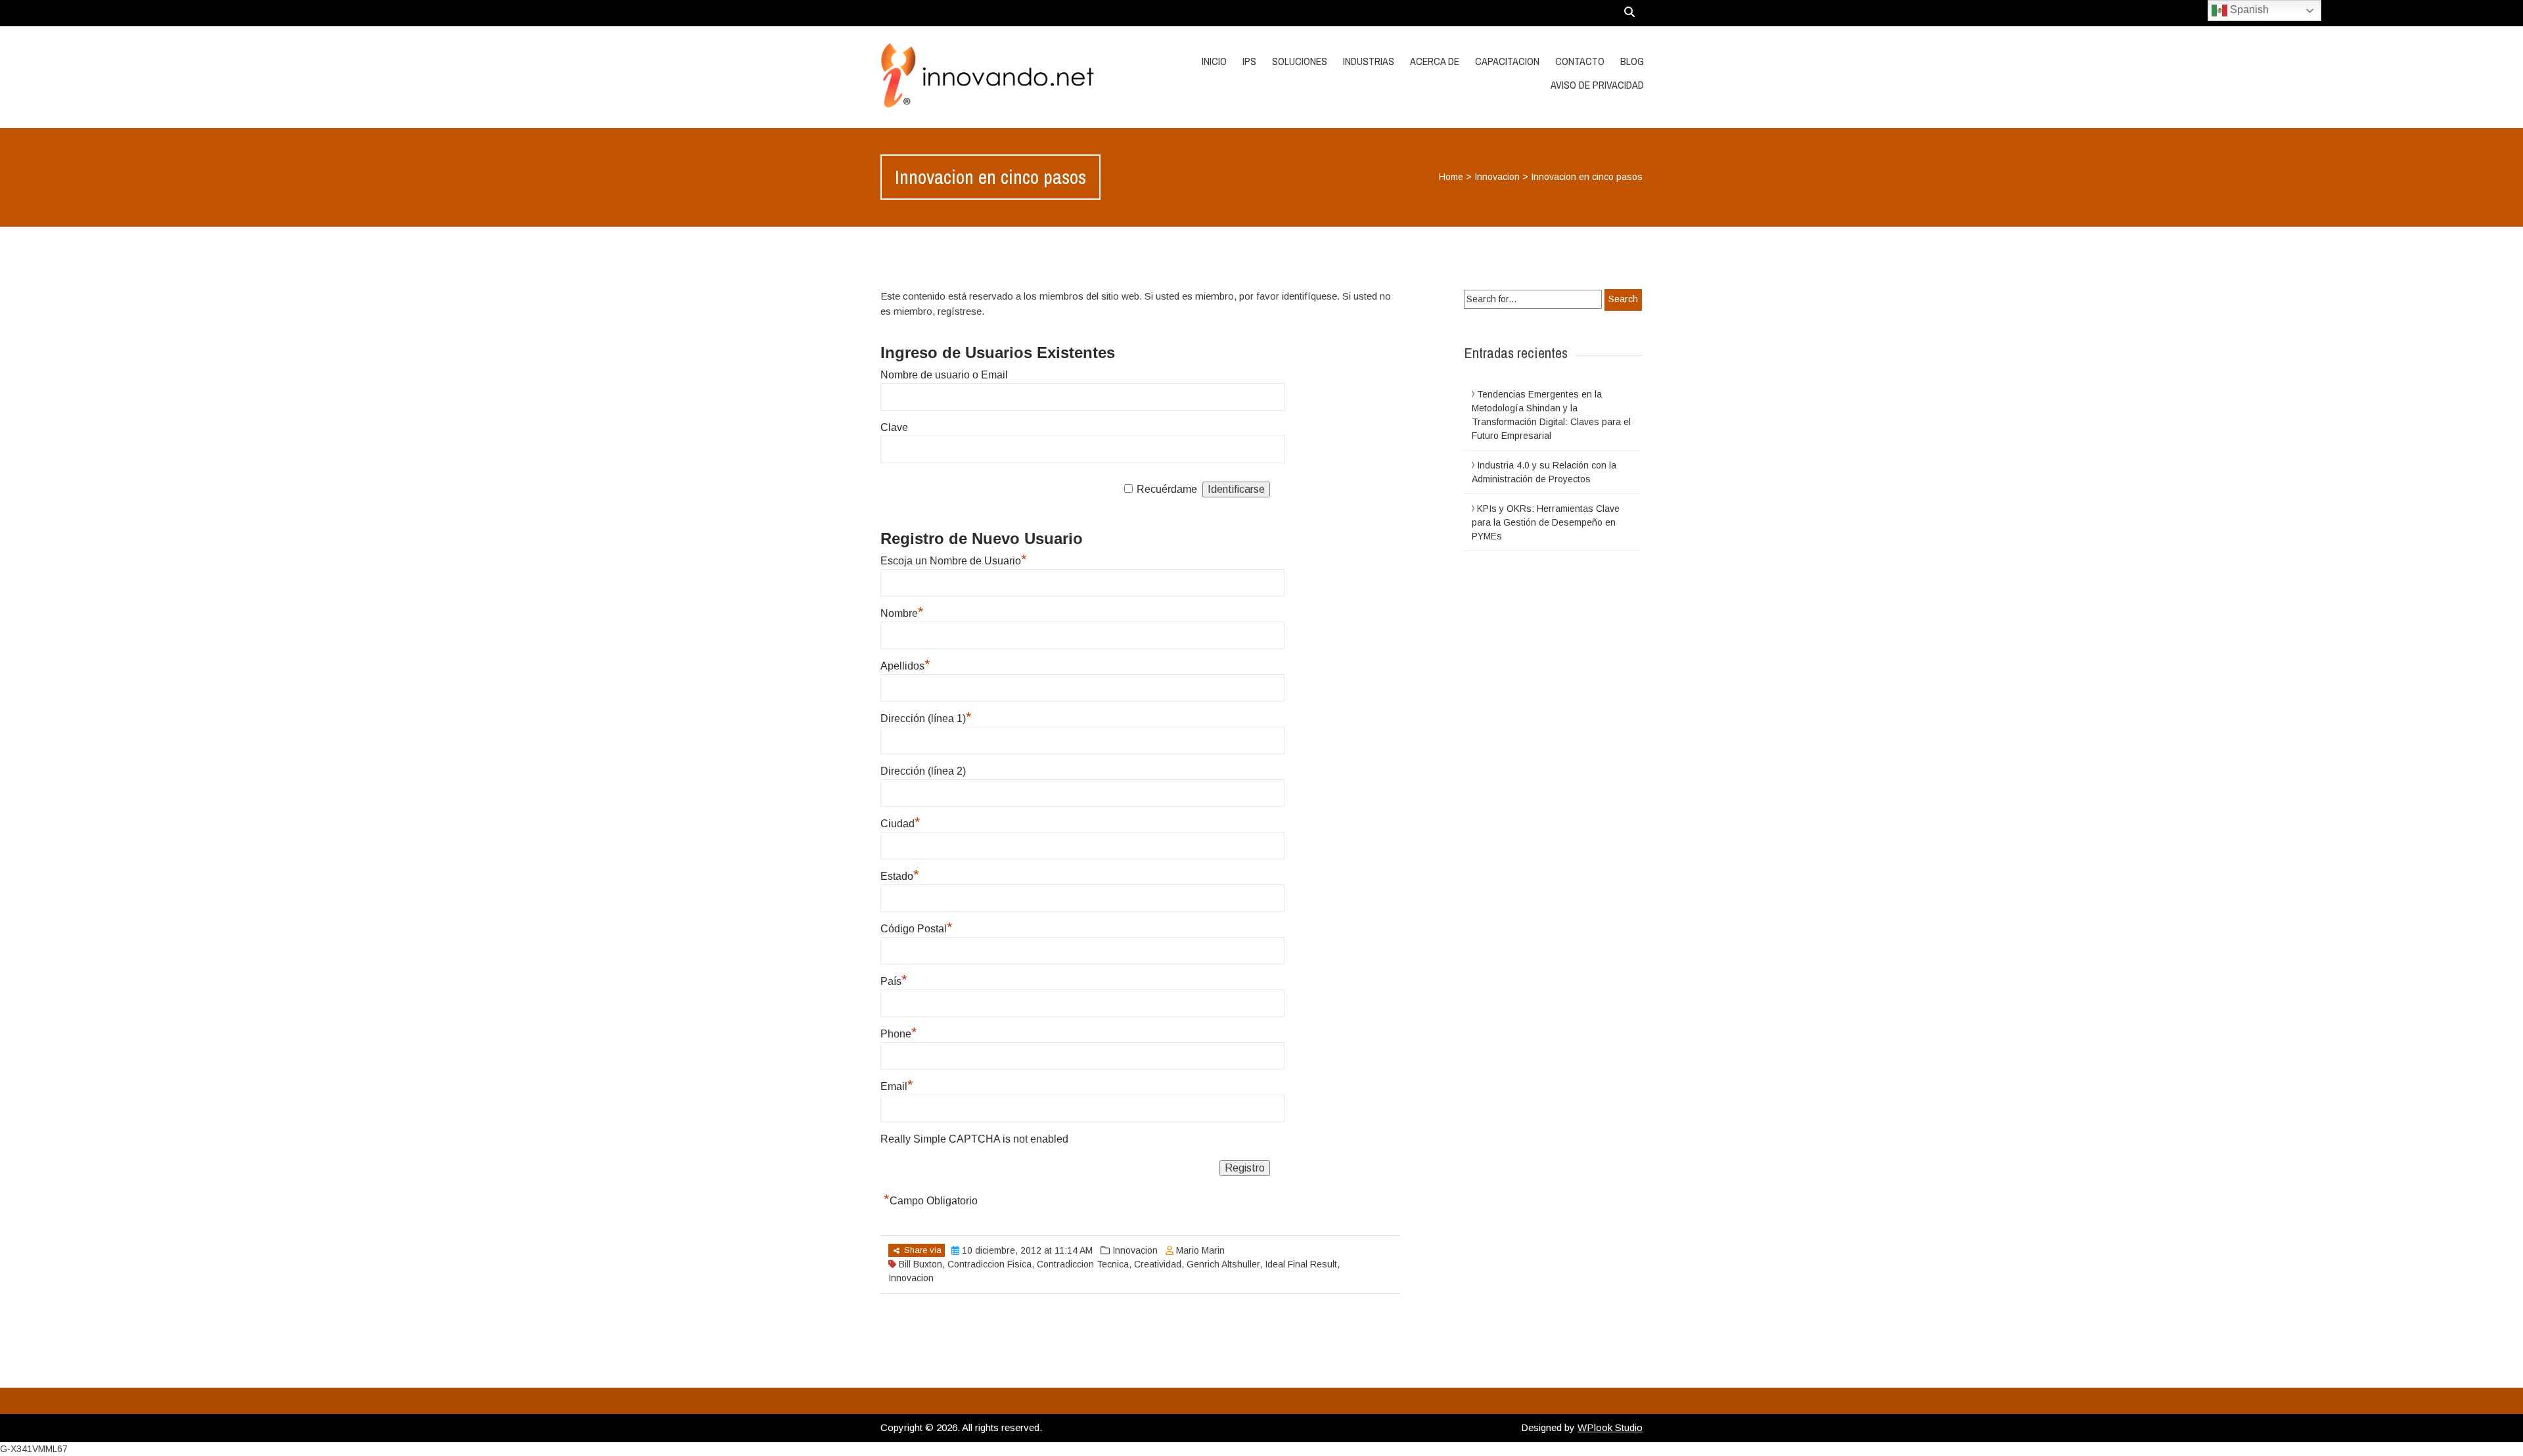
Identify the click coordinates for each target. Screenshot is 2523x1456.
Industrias (1369, 61)
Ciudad (900, 824)
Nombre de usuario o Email (944, 375)
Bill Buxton (921, 1264)
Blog (1632, 61)
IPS (1249, 61)
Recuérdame (1167, 489)
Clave (894, 427)
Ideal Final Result (1301, 1264)
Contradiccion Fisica (989, 1264)
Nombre (902, 613)
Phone (899, 1034)
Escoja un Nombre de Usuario (954, 561)
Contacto (1580, 61)
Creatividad (1158, 1264)
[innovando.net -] (994, 77)
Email (897, 1086)
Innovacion (1497, 177)
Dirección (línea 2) (923, 771)
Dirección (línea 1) (926, 718)
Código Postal (917, 929)
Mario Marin (1200, 1250)
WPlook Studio (1610, 1427)
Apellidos (905, 666)
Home (1451, 177)
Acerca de (1435, 61)
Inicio (1214, 61)
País (894, 981)
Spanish (2248, 10)
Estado (900, 876)
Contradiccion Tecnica (1083, 1264)
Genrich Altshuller (1223, 1264)
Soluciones (1300, 61)
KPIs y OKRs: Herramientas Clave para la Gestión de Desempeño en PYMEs (1546, 522)
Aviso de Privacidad (1597, 85)
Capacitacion (1507, 61)
